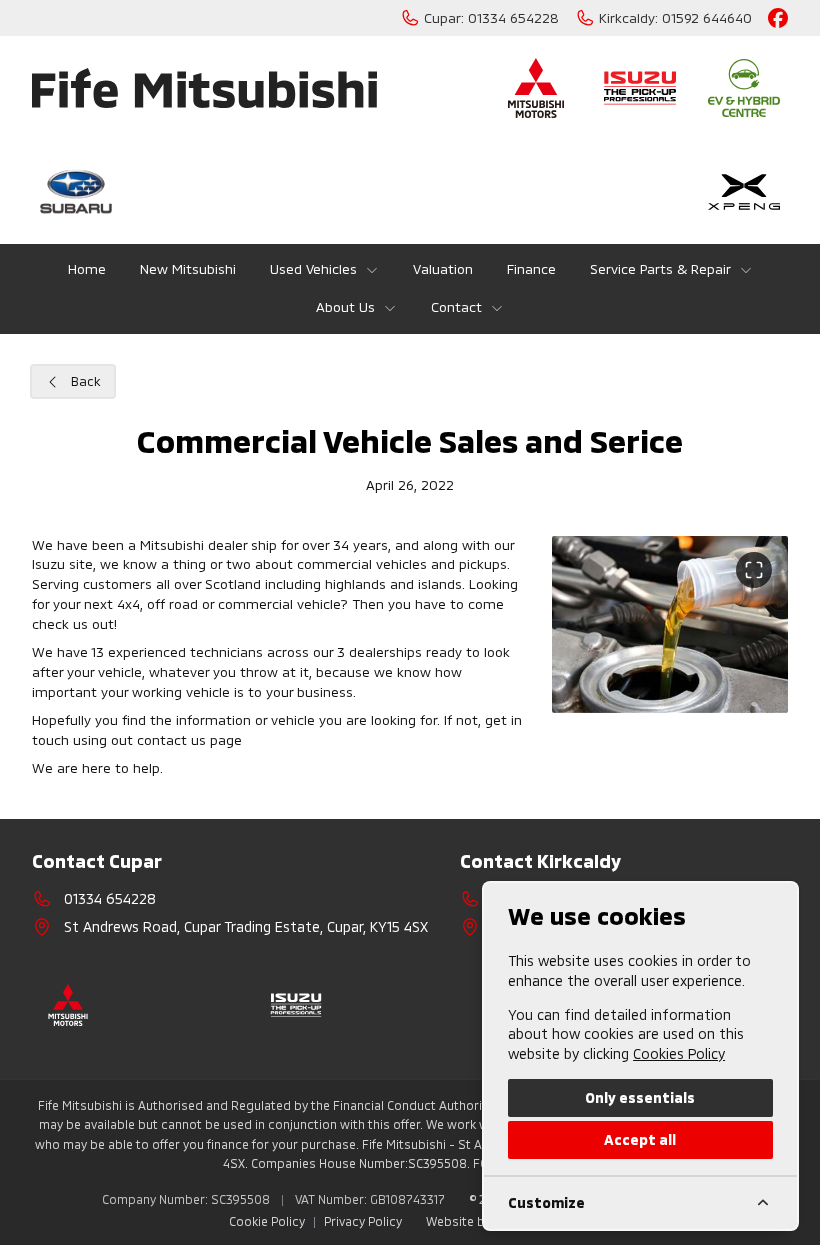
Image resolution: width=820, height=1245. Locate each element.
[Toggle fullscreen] (754, 570)
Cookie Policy (267, 1221)
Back (86, 381)
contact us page (189, 740)
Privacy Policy (363, 1221)
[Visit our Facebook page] (778, 18)
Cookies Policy (679, 1053)
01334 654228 (110, 898)
